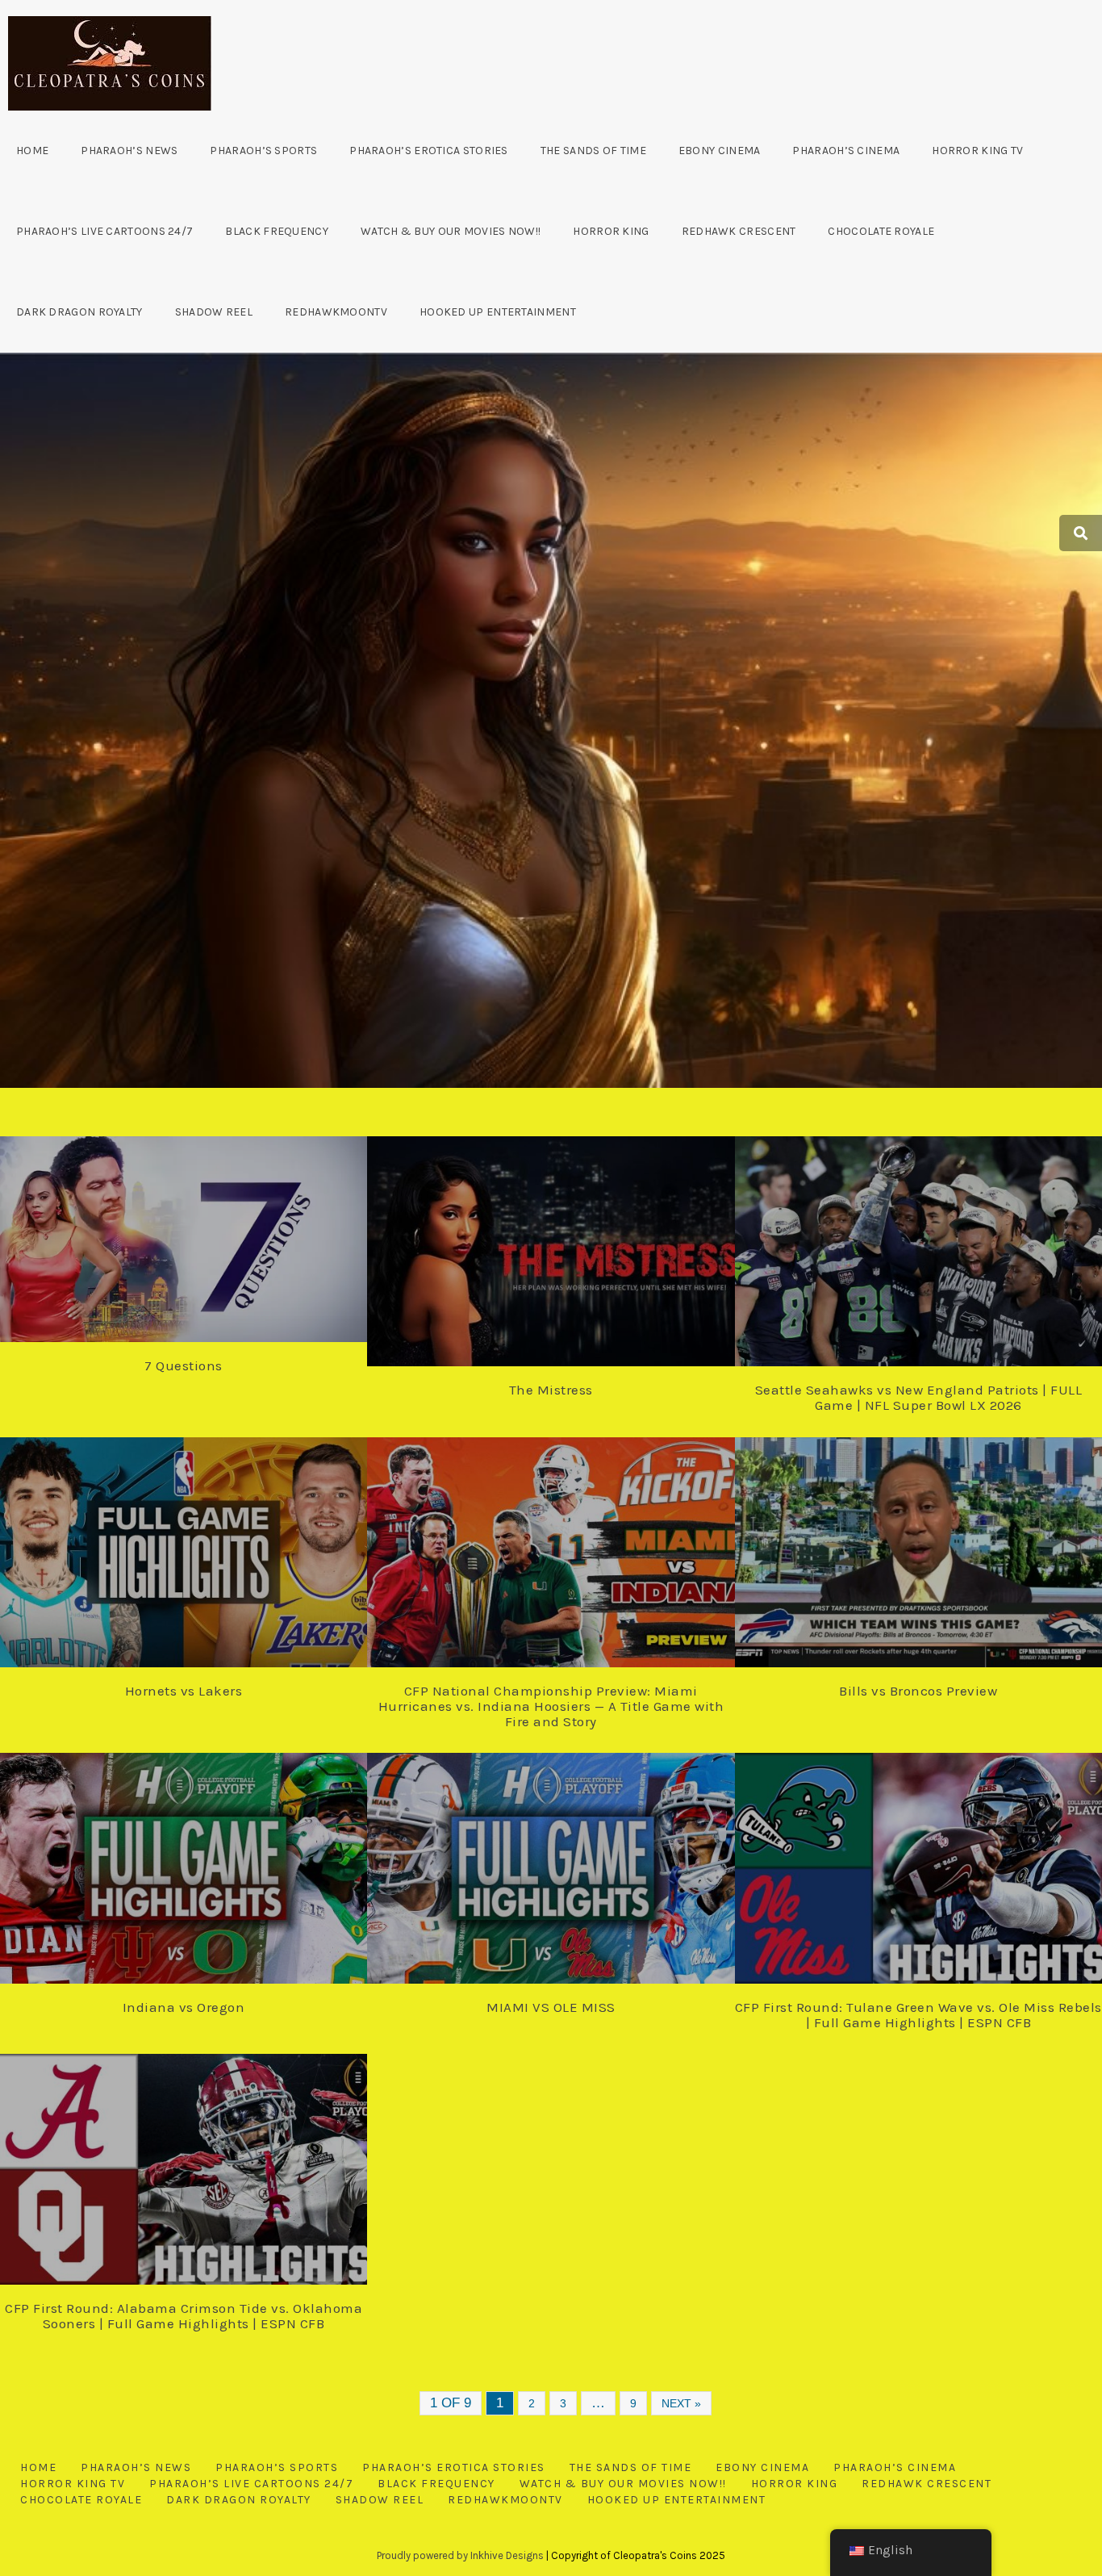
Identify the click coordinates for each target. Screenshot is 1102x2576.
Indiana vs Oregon (184, 2007)
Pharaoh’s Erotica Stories (429, 151)
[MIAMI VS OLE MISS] (567, 1856)
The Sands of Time (593, 151)
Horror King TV (977, 151)
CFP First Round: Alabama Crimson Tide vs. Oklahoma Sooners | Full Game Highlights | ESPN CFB (184, 2316)
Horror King (611, 231)
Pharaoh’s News (129, 151)
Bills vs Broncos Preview (918, 1691)
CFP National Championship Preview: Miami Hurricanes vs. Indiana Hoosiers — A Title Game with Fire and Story (551, 1706)
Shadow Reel (214, 312)
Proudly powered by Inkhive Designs (460, 2555)
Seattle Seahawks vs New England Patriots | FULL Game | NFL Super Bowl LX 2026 (919, 1397)
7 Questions (184, 1365)
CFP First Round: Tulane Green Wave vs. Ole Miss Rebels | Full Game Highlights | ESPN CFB (918, 2015)
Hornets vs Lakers (184, 1691)
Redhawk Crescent (739, 231)
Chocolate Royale (881, 231)
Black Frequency (277, 231)
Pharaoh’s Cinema (846, 151)
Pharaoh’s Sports (263, 151)
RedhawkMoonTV (336, 312)
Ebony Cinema (720, 151)
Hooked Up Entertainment (498, 312)
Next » (681, 2403)
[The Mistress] (567, 1239)
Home (32, 151)
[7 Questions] (200, 1229)
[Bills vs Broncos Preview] (934, 1540)
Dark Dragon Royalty (79, 312)
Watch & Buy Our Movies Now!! (451, 231)
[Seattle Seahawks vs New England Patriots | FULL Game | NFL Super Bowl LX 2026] (934, 1239)
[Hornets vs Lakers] (200, 1540)
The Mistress (551, 1390)
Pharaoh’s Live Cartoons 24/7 (104, 231)
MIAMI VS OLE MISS (551, 2007)
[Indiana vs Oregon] (200, 1856)
